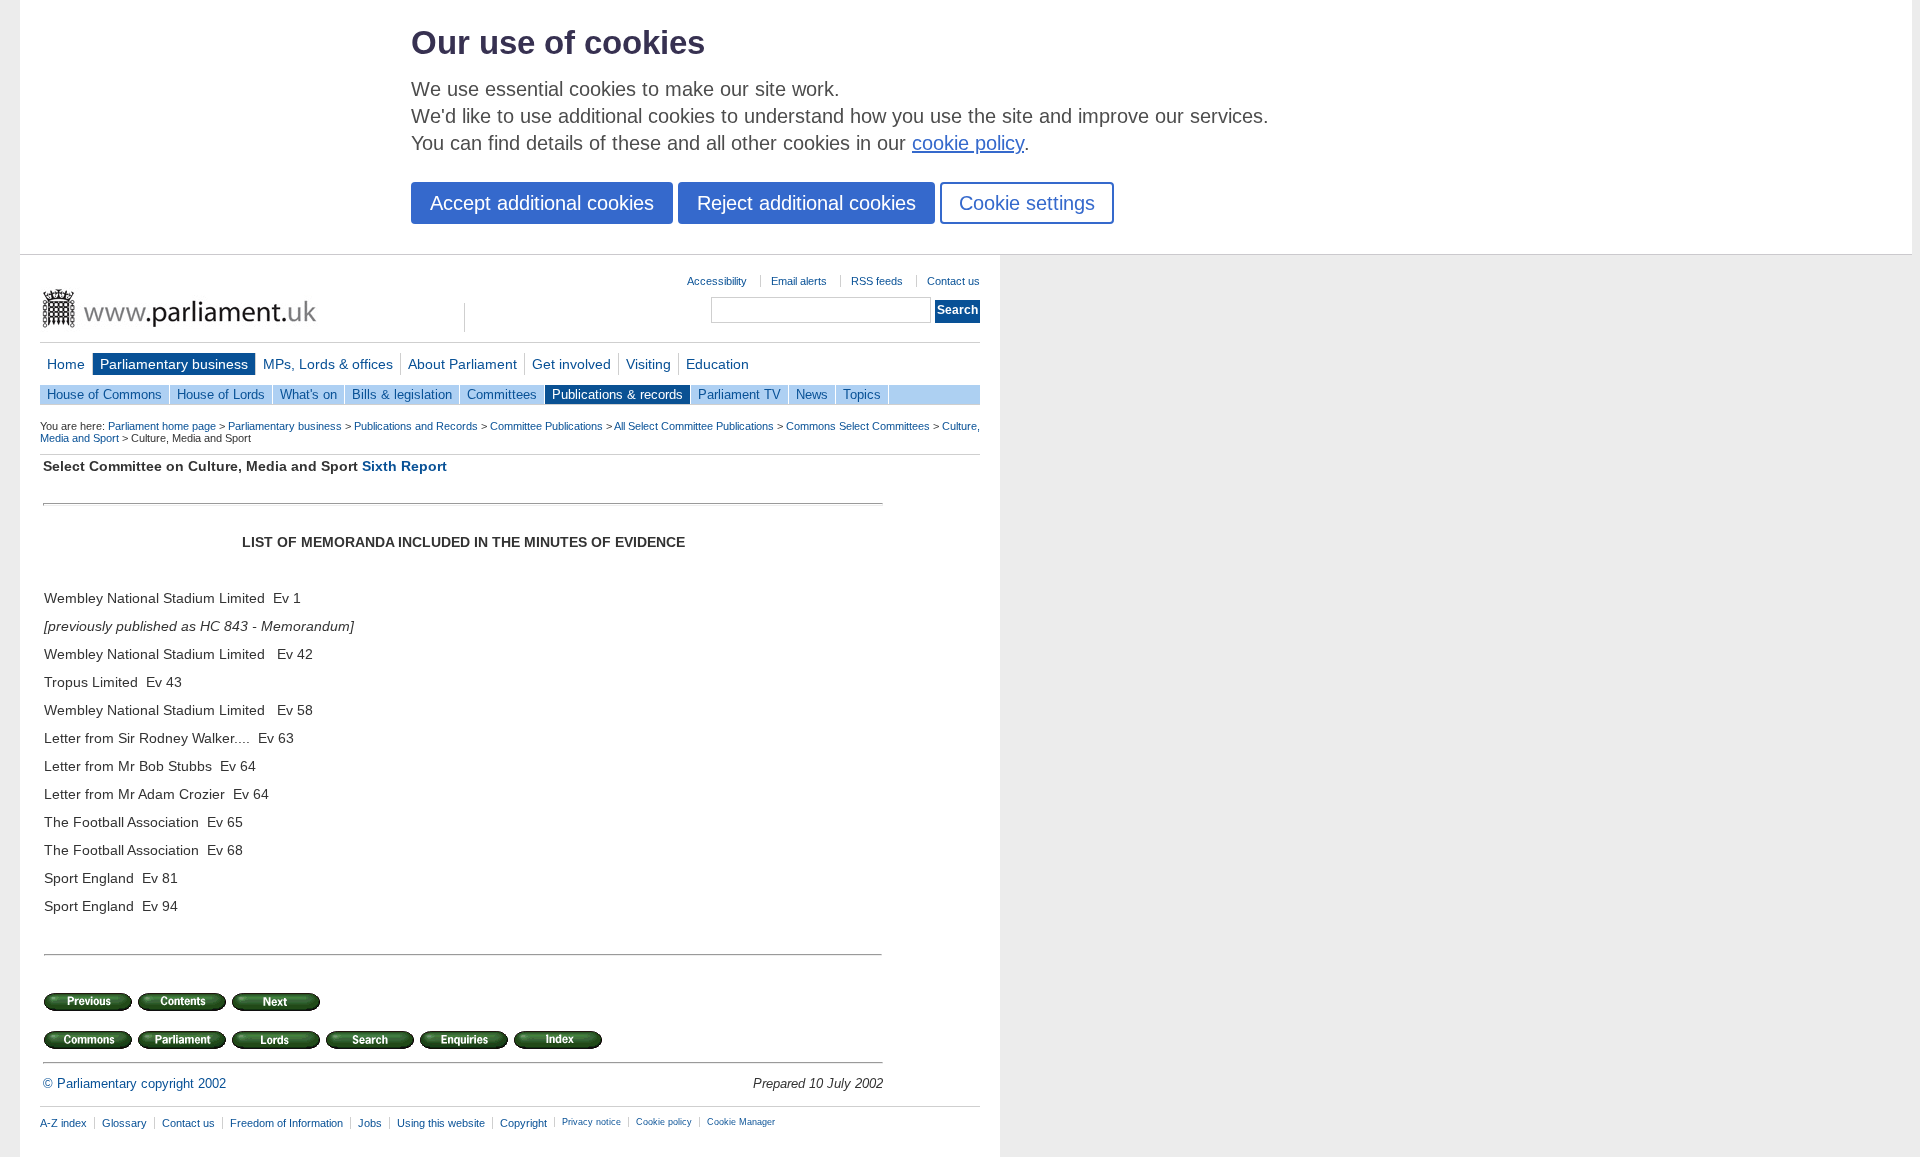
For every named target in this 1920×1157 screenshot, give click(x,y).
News (812, 394)
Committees (502, 394)
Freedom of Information (286, 1123)
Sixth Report (404, 466)
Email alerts (799, 281)
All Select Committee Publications (694, 426)
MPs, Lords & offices (328, 364)
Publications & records (617, 394)
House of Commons (104, 394)
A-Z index (63, 1123)
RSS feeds (877, 281)
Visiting (648, 364)
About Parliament (462, 364)
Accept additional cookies (542, 203)
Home (66, 364)
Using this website (441, 1123)
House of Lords (221, 394)
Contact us (953, 281)
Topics (862, 394)
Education (717, 364)
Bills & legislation (402, 394)
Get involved (571, 364)
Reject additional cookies (806, 203)
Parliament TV (739, 394)
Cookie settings (1027, 203)
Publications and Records (416, 426)
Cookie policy (664, 1122)
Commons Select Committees (858, 426)
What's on (308, 394)
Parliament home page (162, 426)
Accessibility (717, 281)
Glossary (124, 1123)
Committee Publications (546, 426)
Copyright (523, 1123)
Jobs (370, 1123)
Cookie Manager (741, 1122)
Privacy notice (591, 1122)
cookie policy (968, 143)
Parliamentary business (174, 364)
